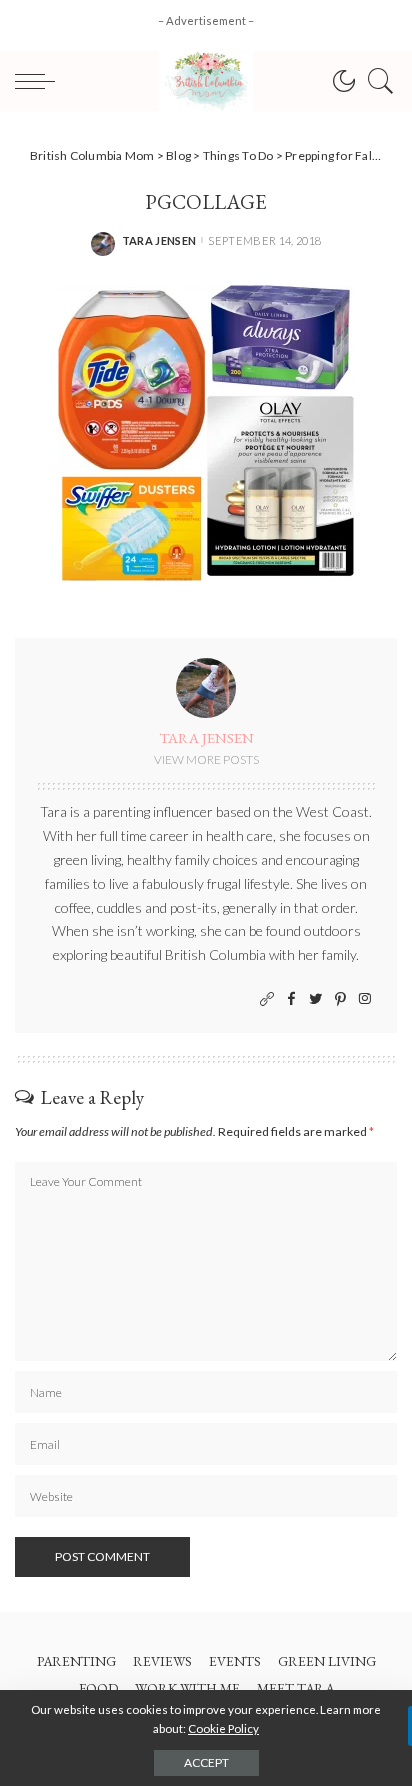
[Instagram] (365, 999)
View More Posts (206, 759)
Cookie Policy (223, 1728)
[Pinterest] (340, 999)
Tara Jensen (159, 240)
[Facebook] (291, 999)
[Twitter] (316, 999)
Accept (206, 1762)
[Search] (376, 81)
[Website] (267, 999)
